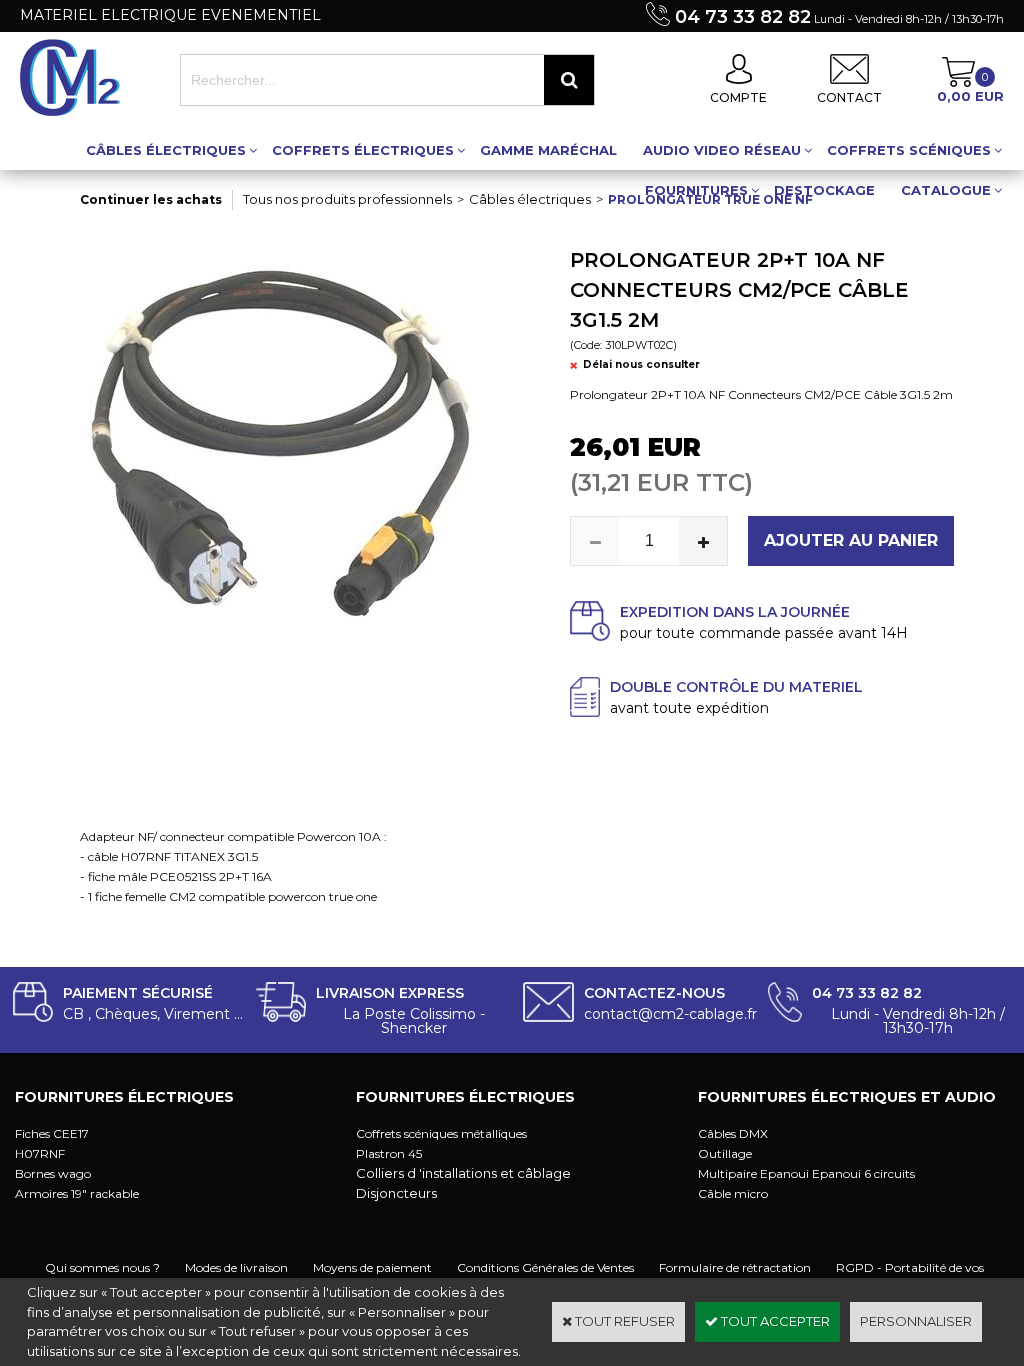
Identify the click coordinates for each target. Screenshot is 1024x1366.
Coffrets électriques (363, 150)
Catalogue (946, 190)
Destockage (824, 190)
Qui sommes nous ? (102, 1267)
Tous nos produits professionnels (347, 199)
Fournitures (696, 190)
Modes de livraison (236, 1267)
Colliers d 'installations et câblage (463, 1173)
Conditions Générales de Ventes (545, 1267)
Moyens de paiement (372, 1267)
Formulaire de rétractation (735, 1267)
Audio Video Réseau (722, 150)
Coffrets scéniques (909, 150)
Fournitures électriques (124, 1097)
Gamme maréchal (548, 150)
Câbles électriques (166, 150)
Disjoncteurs (396, 1193)
